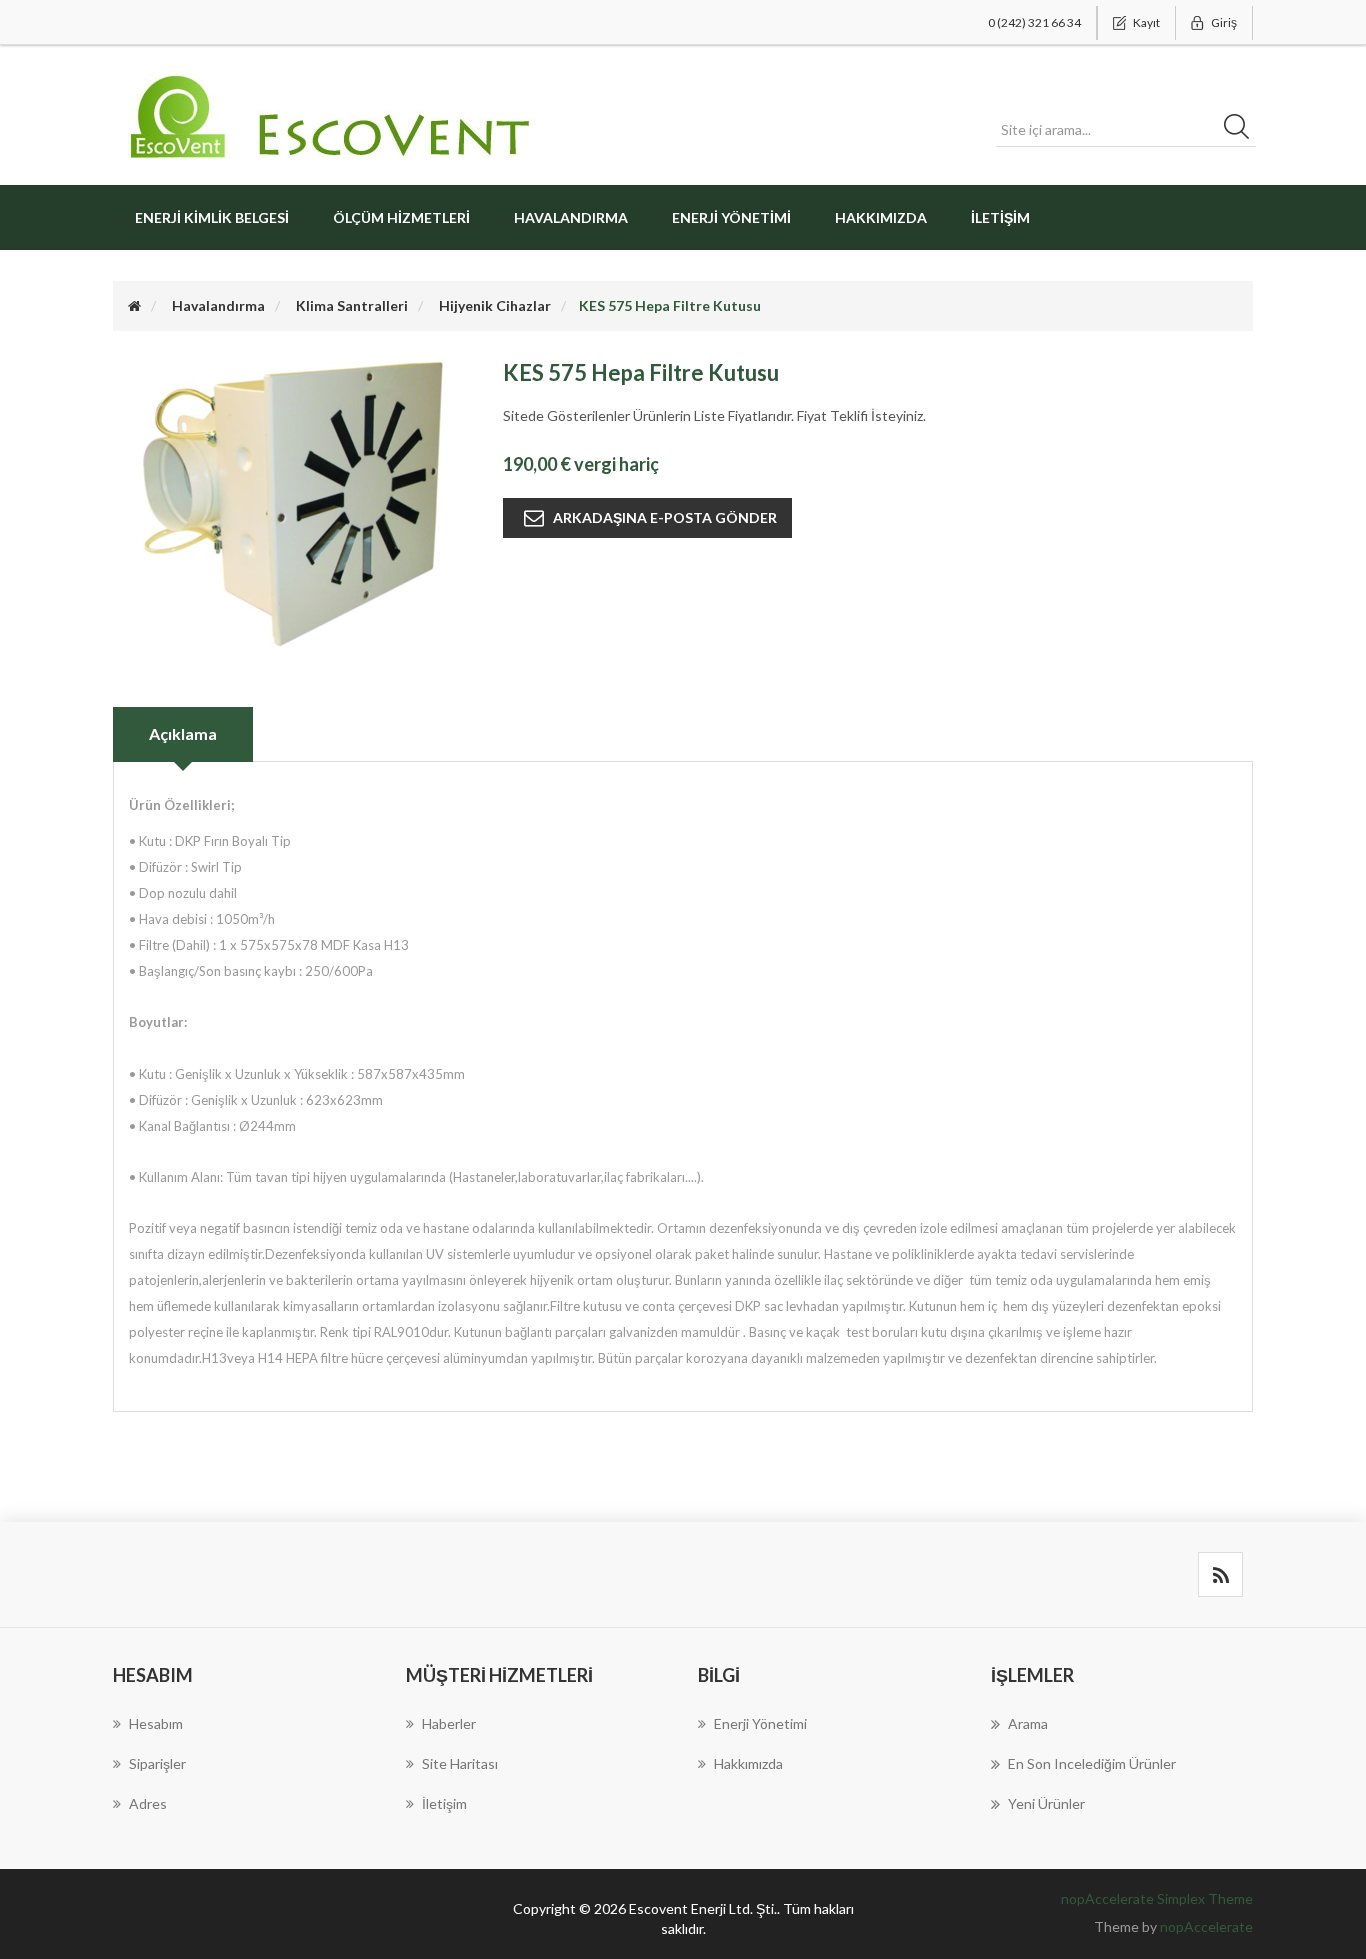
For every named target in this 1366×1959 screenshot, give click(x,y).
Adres (148, 1803)
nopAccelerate (1206, 1926)
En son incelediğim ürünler (1092, 1763)
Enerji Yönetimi (731, 217)
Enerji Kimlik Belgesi (212, 217)
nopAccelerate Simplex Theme (1157, 1898)
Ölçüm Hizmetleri (401, 217)
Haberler (449, 1723)
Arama (1028, 1723)
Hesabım (156, 1723)
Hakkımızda (881, 217)
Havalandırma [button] (571, 217)
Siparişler (157, 1763)
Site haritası (460, 1763)
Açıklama (183, 733)
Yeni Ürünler (1046, 1803)
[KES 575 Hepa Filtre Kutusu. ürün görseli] (293, 502)
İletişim (1000, 217)
